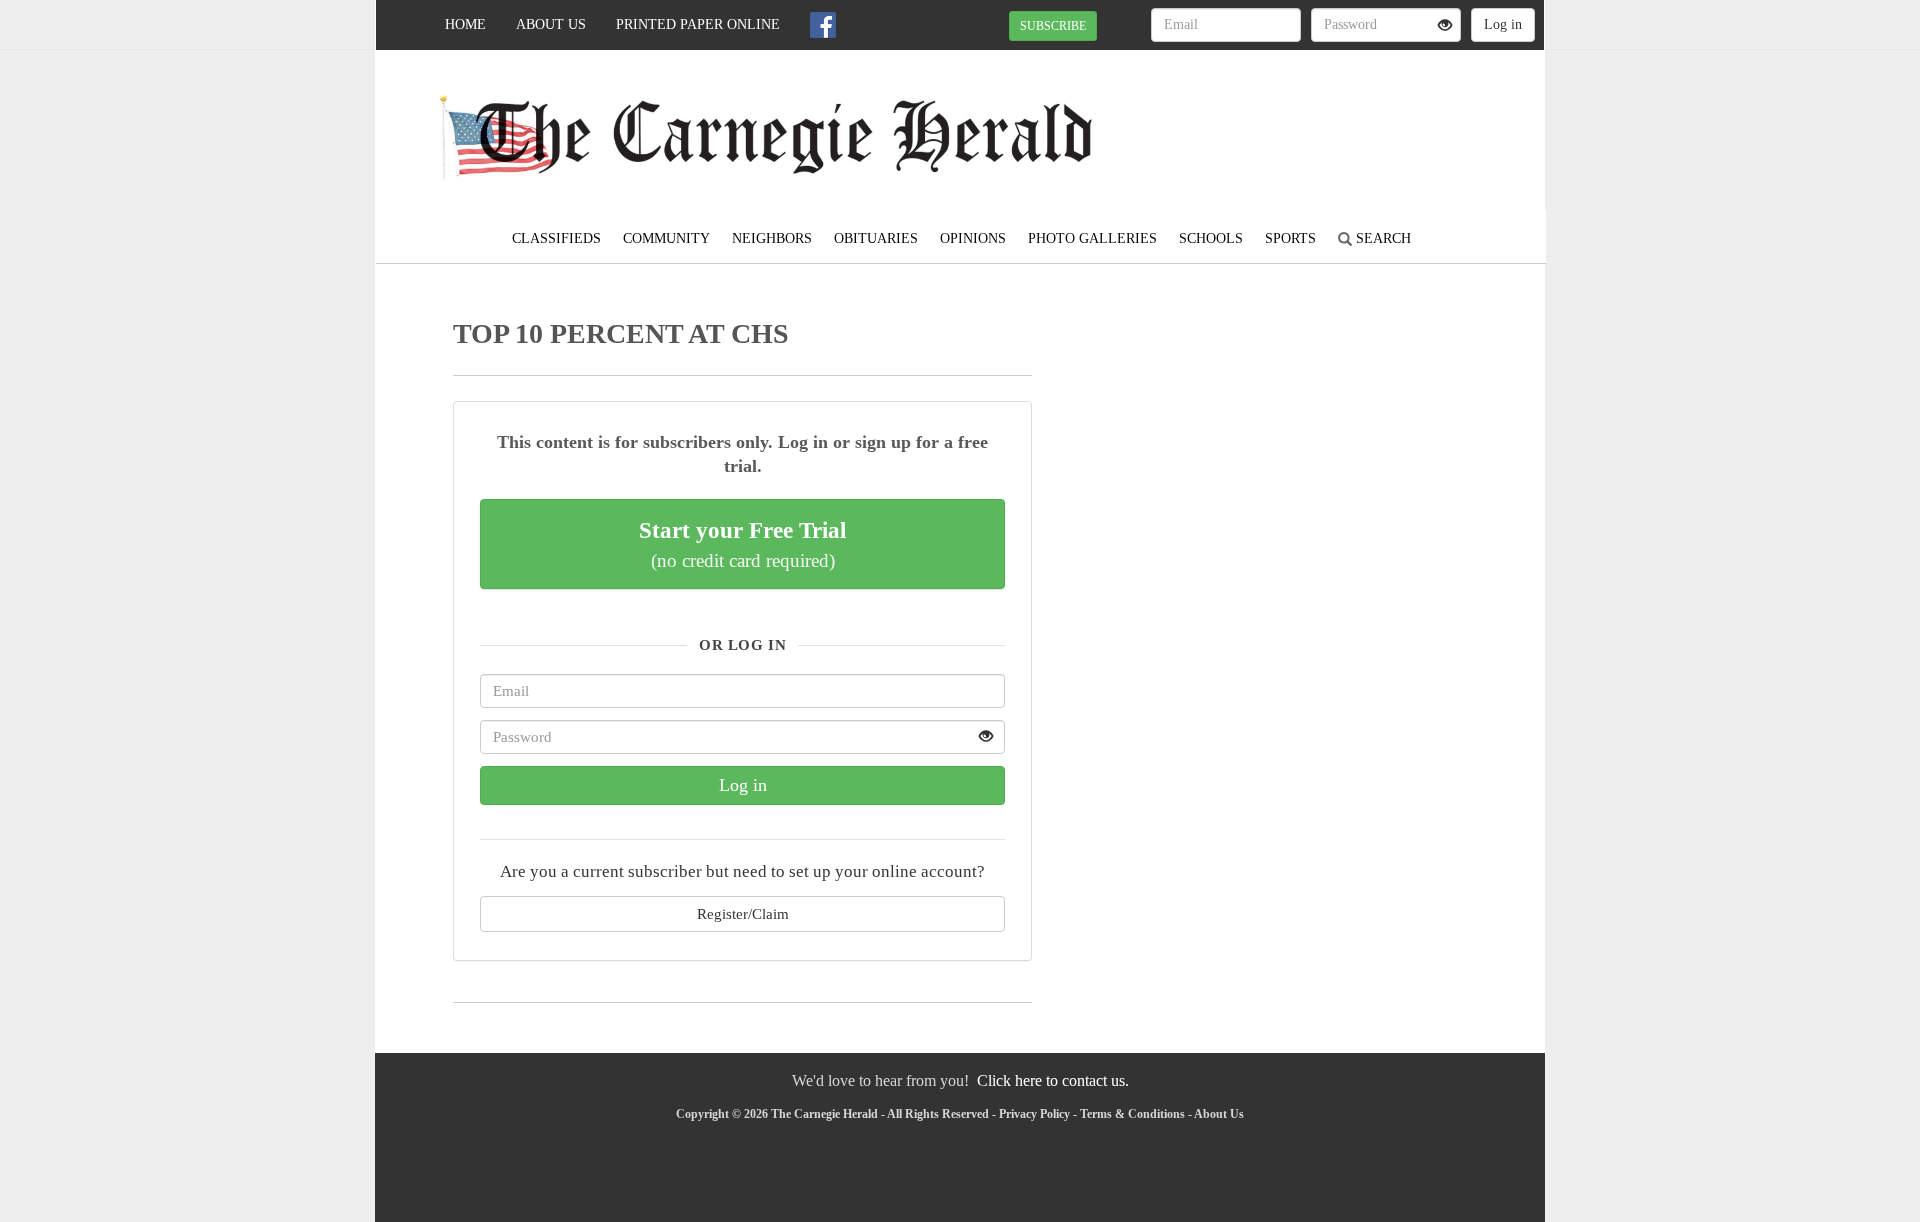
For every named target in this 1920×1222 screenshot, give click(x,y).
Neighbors (772, 238)
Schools (1211, 238)
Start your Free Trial (742, 544)
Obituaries (876, 238)
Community (666, 238)
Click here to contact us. (1053, 1080)
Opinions (973, 238)
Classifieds (556, 238)
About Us (551, 24)
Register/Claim (743, 913)
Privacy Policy (1034, 1114)
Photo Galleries (1092, 238)
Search (1381, 238)
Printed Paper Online (698, 24)
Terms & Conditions (1132, 1114)
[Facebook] (823, 25)
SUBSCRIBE (1053, 26)
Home (465, 24)
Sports (1290, 238)
